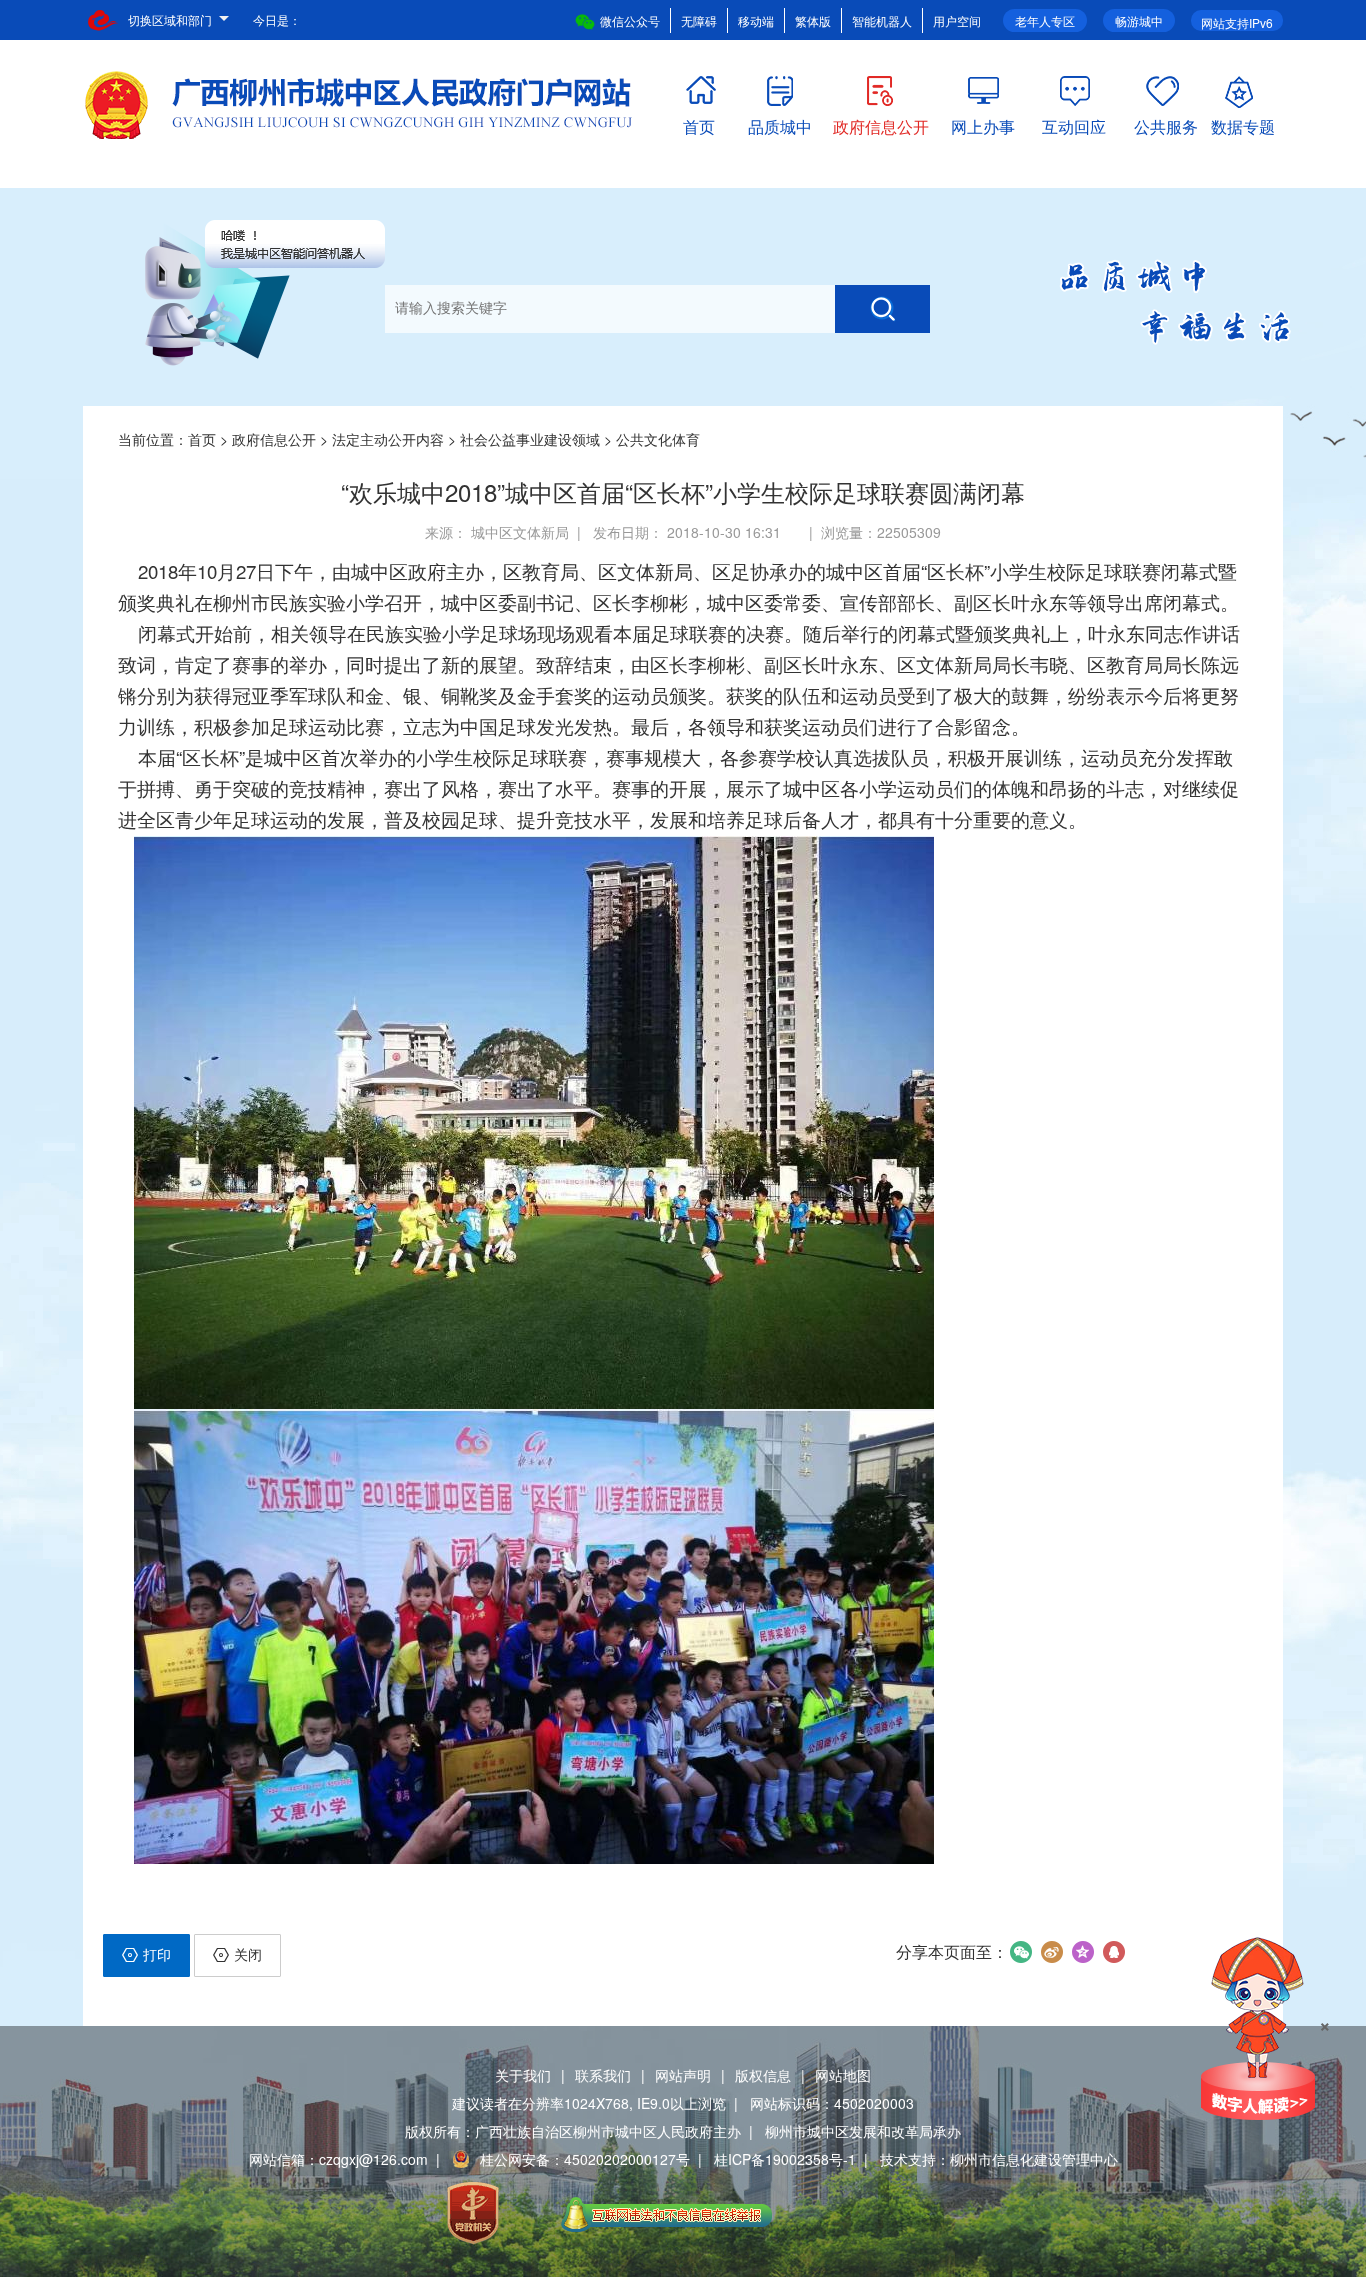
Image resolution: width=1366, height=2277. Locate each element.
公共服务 (1166, 122)
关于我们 (523, 2075)
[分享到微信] (1020, 1952)
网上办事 (983, 122)
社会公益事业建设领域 (530, 439)
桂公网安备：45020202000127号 (585, 2159)
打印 (157, 1954)
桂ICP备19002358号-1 (785, 2159)
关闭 (248, 1954)
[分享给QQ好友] (1113, 1952)
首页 (699, 122)
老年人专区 (1045, 20)
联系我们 (603, 2075)
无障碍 (699, 20)
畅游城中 (1139, 20)
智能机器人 (882, 20)
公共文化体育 (658, 439)
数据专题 (1243, 122)
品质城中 (780, 122)
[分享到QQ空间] (1082, 1952)
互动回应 (1074, 122)
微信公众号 (630, 20)
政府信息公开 (881, 122)
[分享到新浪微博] (1051, 1952)
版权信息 (763, 2075)
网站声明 (683, 2075)
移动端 (756, 20)
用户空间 (957, 20)
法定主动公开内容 (388, 439)
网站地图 (843, 2075)
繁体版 (813, 20)
